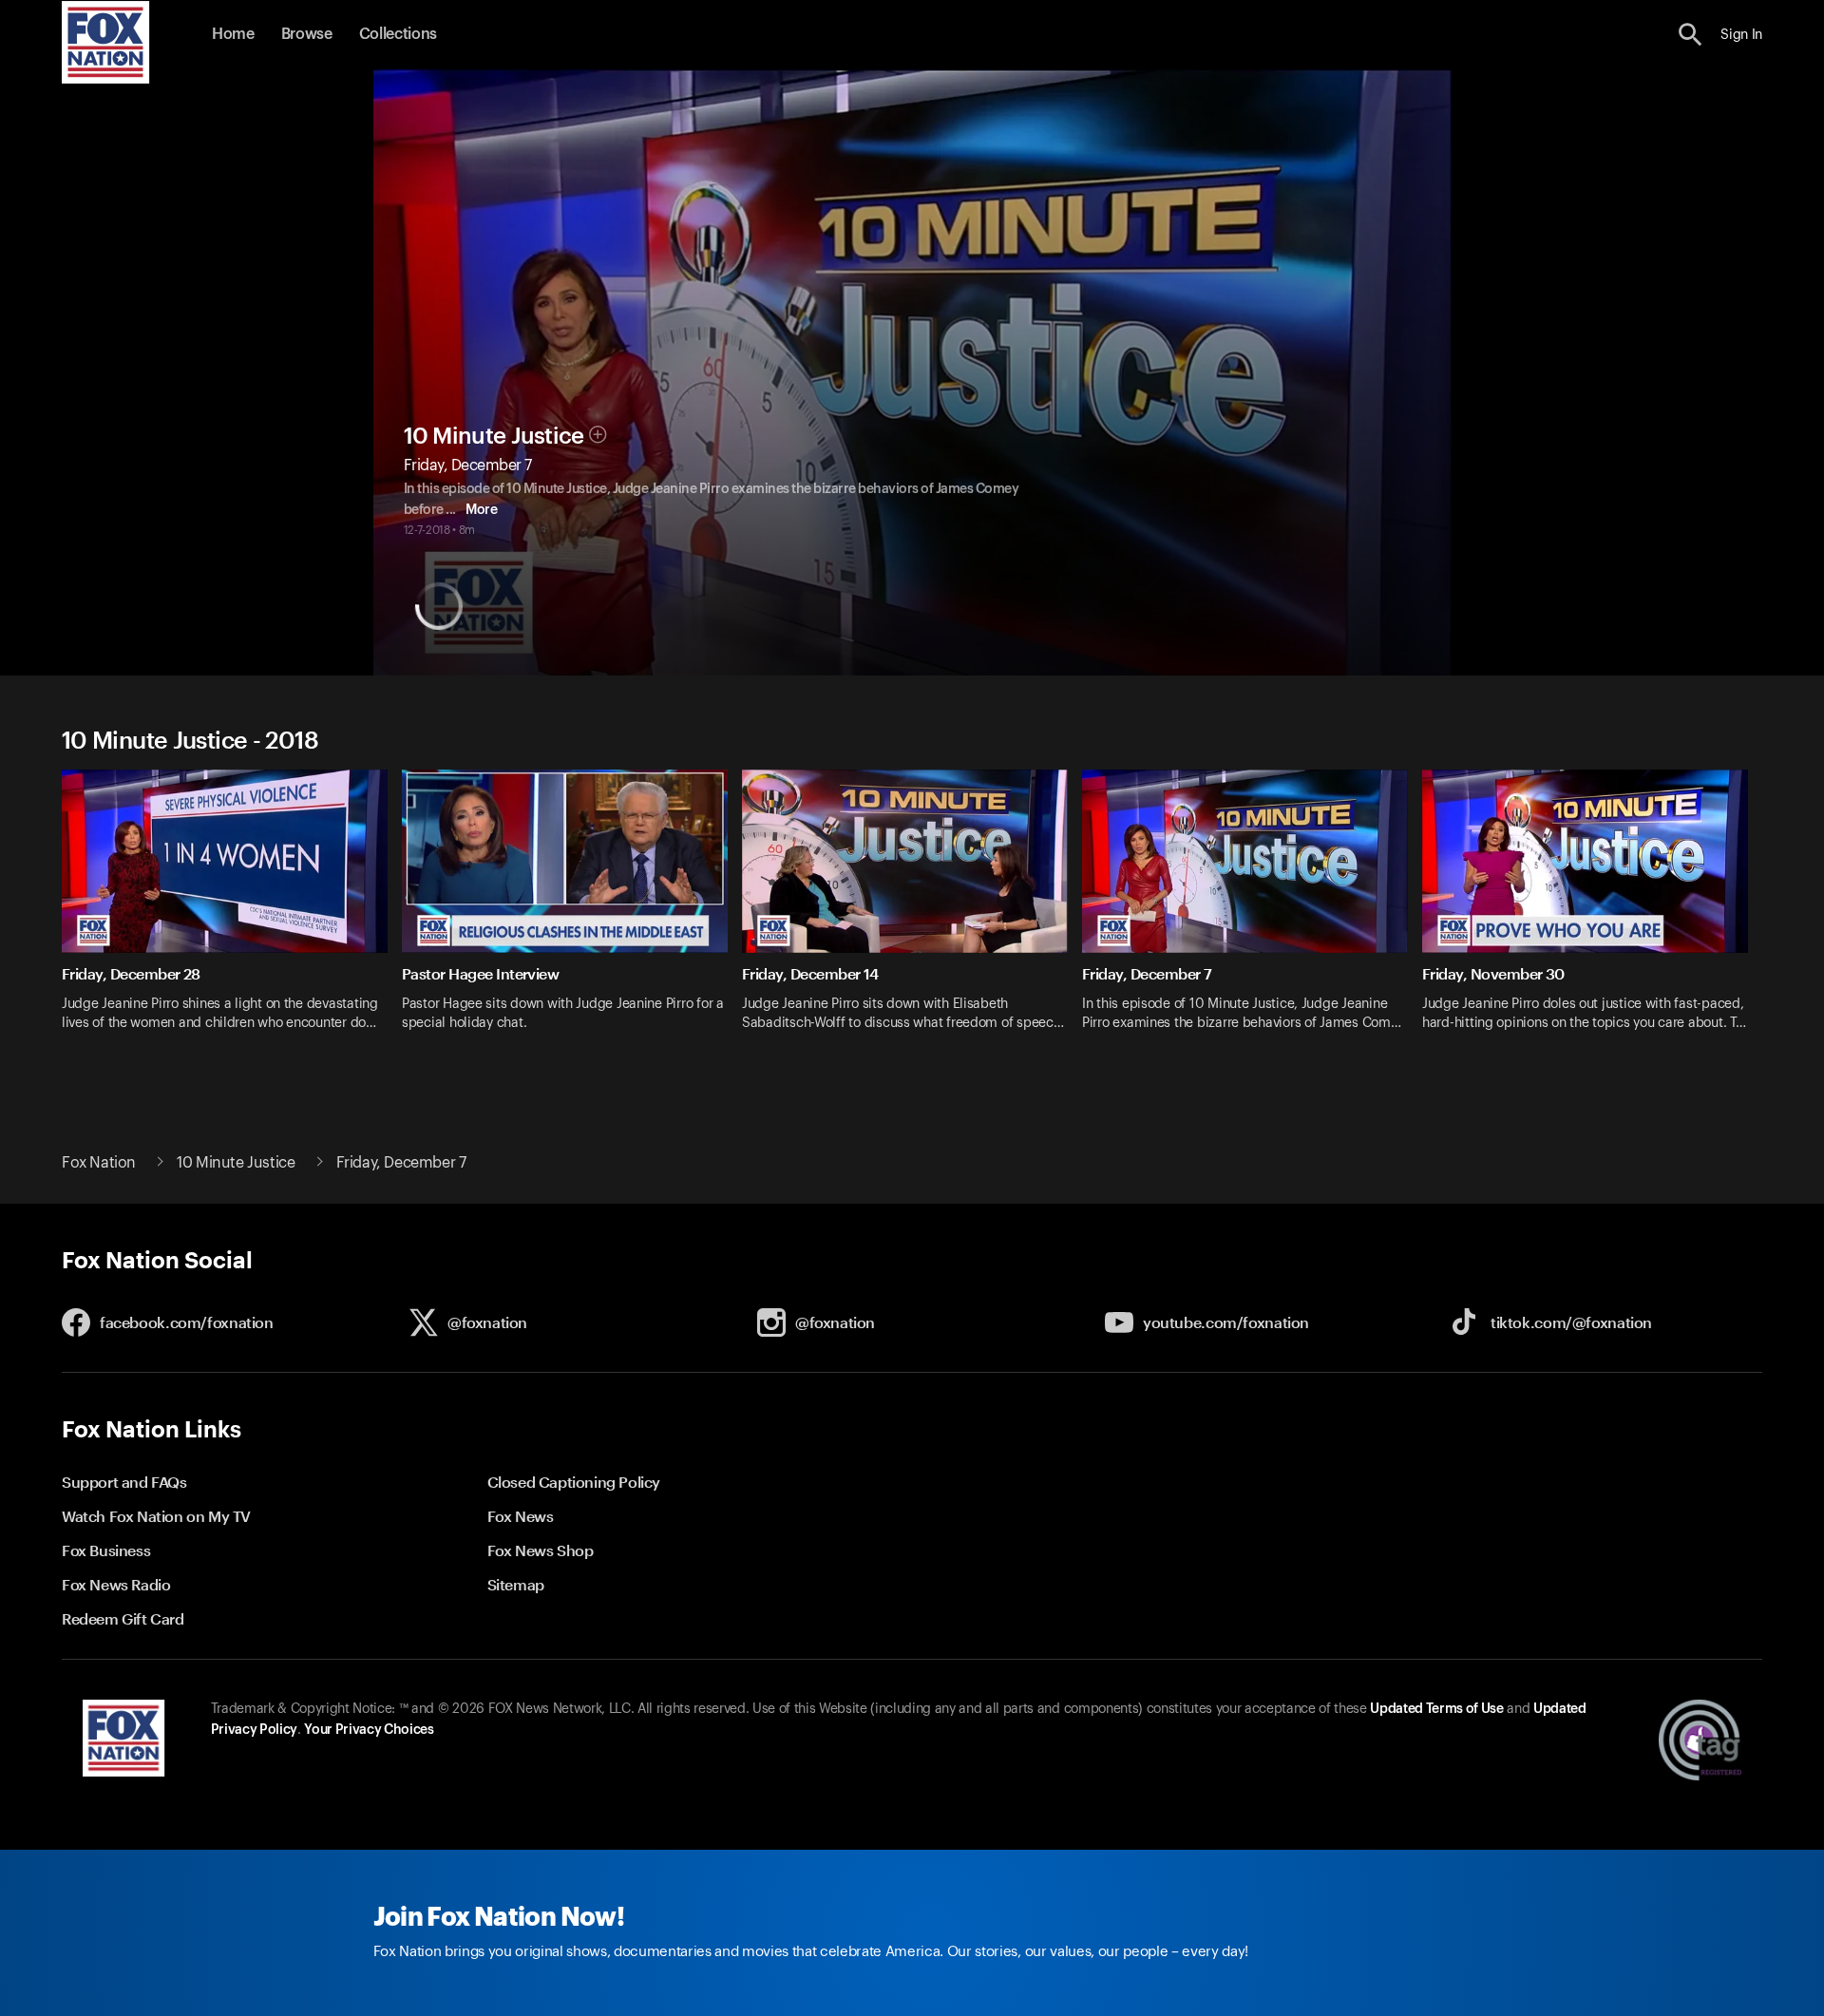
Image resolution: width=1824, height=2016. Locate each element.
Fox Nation (99, 1163)
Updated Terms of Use (1436, 1709)
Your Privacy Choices (369, 1730)
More (481, 510)
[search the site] (1691, 35)
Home (233, 34)
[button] (1691, 35)
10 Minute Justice (494, 436)
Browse (307, 34)
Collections (398, 34)
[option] (232, 913)
